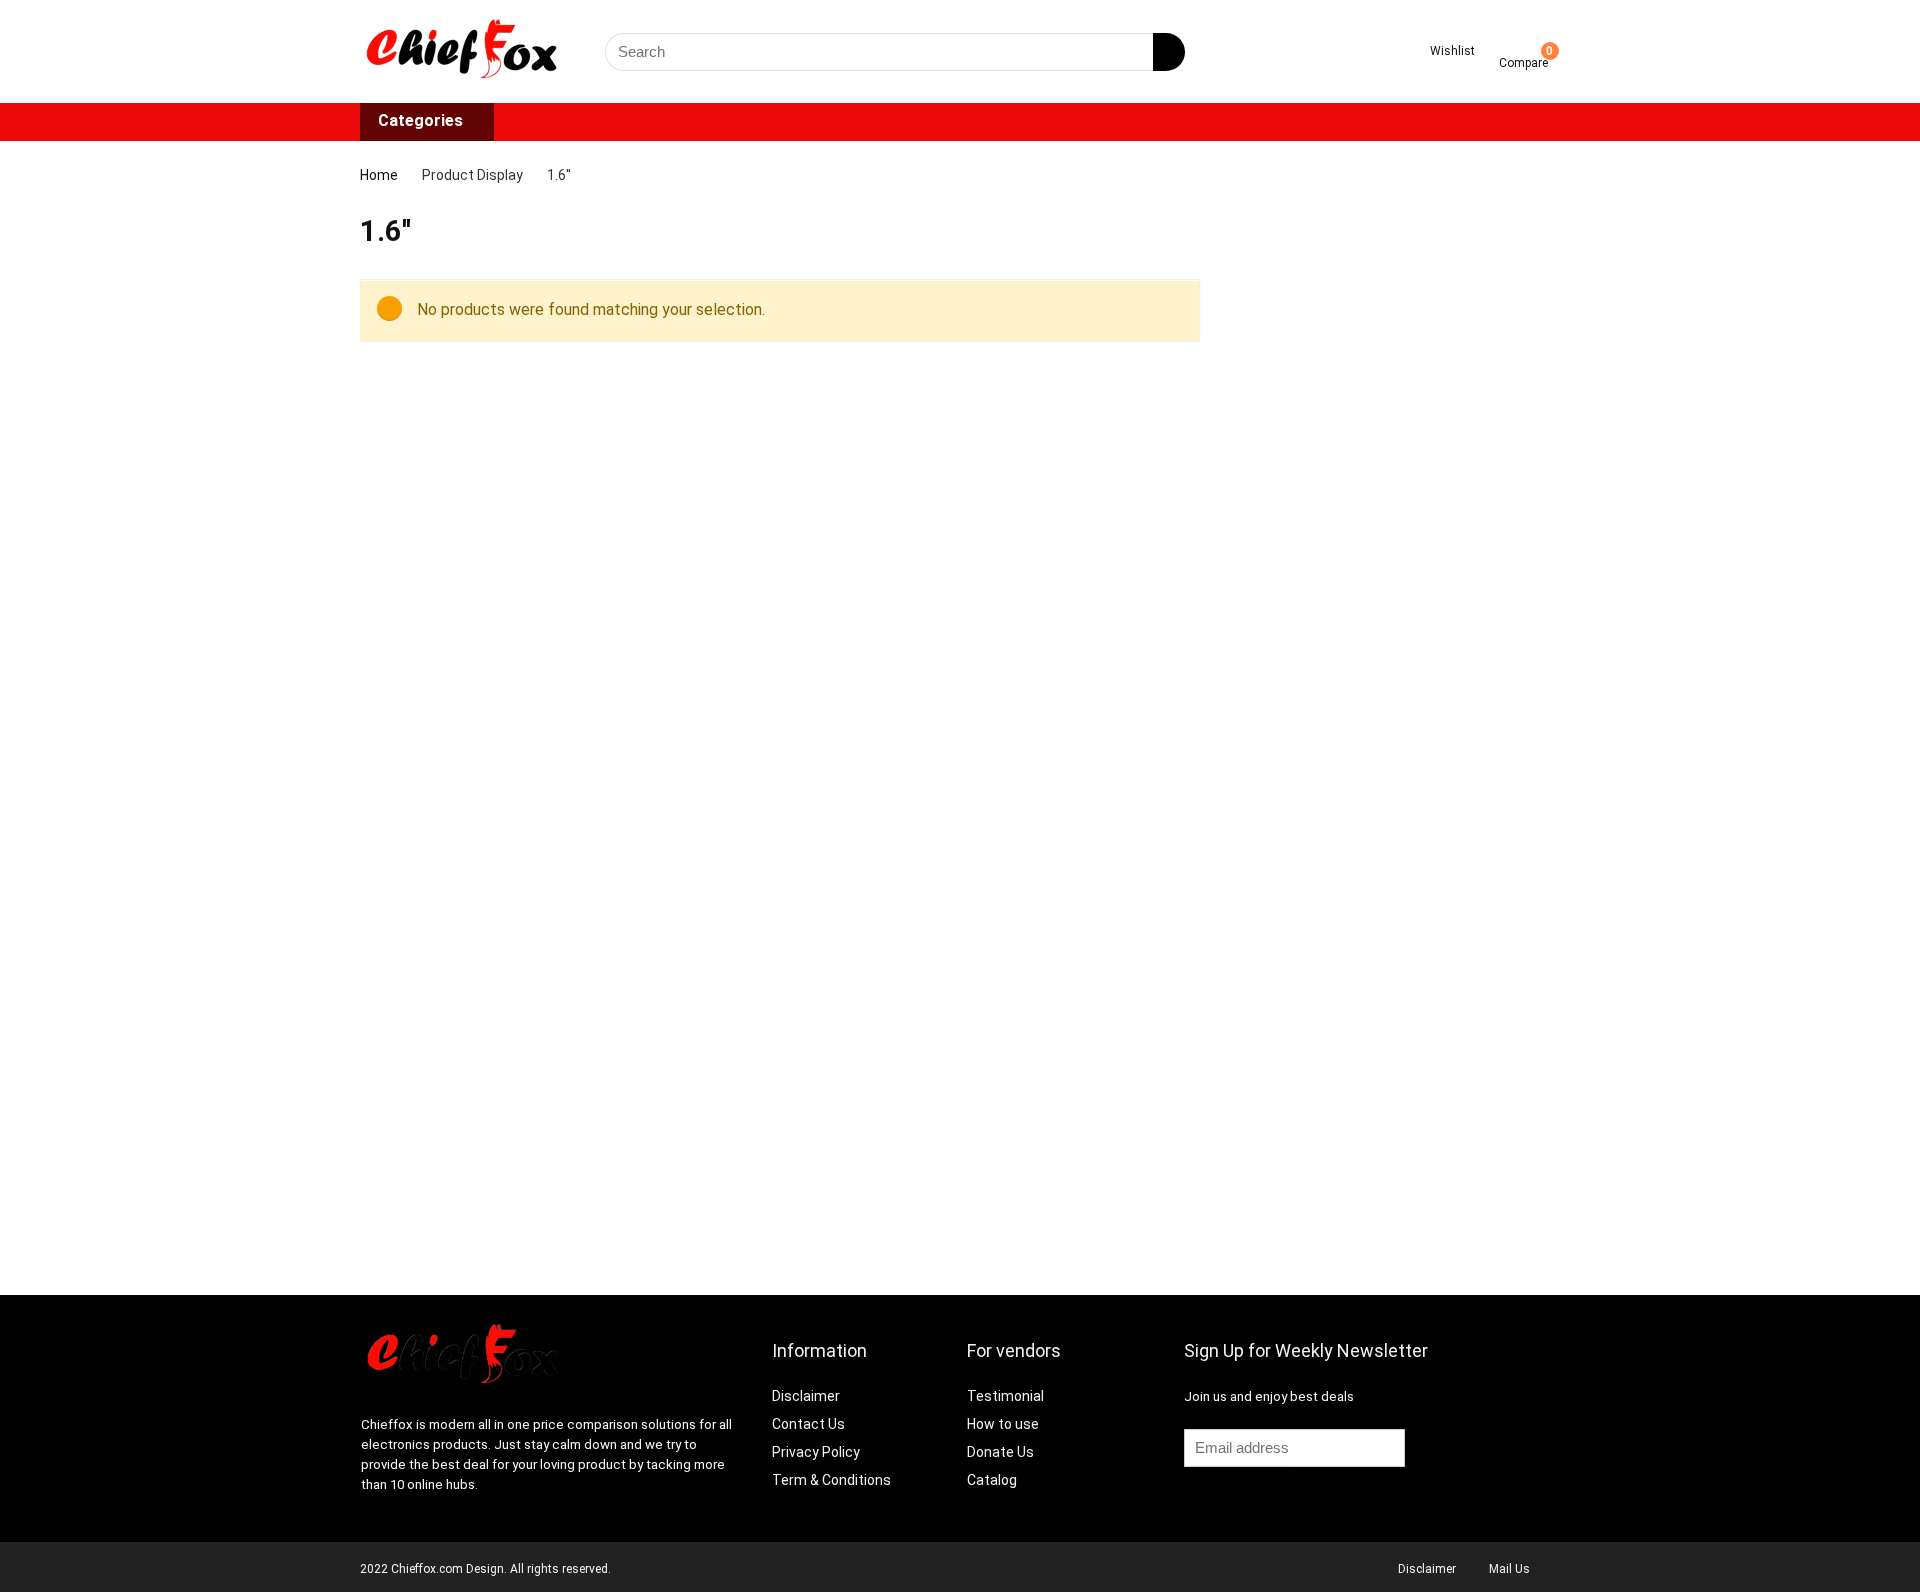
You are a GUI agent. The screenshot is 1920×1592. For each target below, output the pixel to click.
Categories (420, 120)
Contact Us (808, 1424)
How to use (1003, 1424)
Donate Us (1000, 1452)
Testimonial (1005, 1396)
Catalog (992, 1480)
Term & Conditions (831, 1480)
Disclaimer (807, 1396)
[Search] (1169, 52)
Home (379, 175)
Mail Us (1509, 1569)
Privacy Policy (816, 1452)
